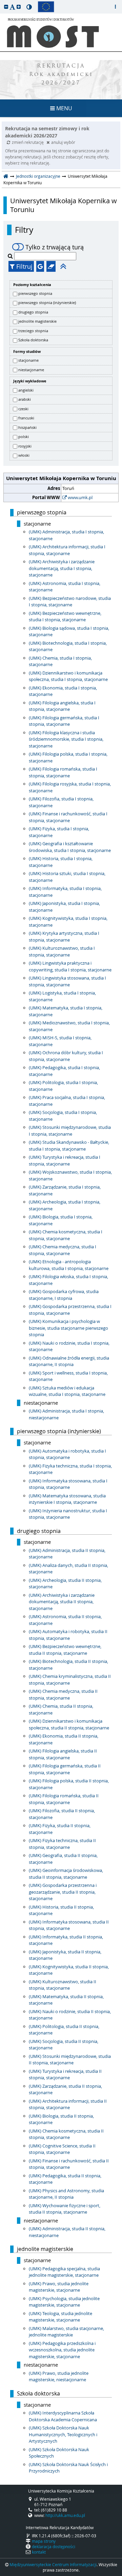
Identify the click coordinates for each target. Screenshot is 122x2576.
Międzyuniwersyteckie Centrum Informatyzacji (53, 2564)
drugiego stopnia (33, 312)
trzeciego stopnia (33, 331)
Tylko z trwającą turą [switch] (55, 247)
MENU (64, 108)
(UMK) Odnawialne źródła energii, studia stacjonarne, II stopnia (69, 1361)
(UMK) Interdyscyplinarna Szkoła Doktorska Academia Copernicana (63, 2416)
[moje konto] (115, 7)
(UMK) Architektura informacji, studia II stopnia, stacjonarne (68, 2104)
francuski (26, 418)
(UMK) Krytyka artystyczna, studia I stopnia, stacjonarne (64, 936)
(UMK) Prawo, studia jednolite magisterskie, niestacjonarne (59, 2376)
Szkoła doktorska (33, 340)
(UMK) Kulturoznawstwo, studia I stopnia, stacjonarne (62, 951)
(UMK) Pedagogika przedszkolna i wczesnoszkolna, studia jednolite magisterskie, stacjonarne (62, 2350)
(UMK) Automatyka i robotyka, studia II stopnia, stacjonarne (68, 1635)
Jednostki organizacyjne (38, 176)
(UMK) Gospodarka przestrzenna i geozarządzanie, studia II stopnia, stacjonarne (63, 1892)
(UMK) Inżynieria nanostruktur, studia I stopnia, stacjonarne (68, 1514)
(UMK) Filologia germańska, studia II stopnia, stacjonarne (65, 1769)
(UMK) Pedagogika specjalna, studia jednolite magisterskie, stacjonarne (64, 2272)
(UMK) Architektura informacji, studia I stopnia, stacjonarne (67, 550)
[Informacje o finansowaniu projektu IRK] (46, 7)
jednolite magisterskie (37, 321)
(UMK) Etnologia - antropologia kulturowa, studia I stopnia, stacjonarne (69, 1265)
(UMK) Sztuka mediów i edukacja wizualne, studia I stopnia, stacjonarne (67, 1391)
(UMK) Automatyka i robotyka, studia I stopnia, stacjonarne (67, 1454)
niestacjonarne (31, 370)
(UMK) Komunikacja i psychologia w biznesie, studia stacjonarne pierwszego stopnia (68, 1328)
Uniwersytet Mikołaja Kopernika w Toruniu (64, 205)
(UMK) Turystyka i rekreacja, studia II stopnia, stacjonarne (65, 2075)
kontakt (39, 2552)
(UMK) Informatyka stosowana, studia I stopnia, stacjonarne (68, 1484)
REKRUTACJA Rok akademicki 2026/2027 (61, 75)
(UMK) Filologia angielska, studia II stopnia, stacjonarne (63, 1754)
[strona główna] (6, 176)
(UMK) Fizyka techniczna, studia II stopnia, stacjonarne (62, 1844)
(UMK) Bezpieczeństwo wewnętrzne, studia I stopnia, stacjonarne (65, 617)
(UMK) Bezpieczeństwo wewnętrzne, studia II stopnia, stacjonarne (65, 1650)
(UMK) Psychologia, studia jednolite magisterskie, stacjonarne (64, 2302)
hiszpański (27, 427)
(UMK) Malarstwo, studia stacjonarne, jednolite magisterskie (66, 2332)
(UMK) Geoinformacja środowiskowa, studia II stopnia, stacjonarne (66, 1874)
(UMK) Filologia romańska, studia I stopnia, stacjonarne (63, 772)
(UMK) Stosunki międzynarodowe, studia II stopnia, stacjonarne (70, 2060)
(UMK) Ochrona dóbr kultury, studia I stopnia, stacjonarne (66, 1056)
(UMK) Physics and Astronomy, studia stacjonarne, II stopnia (66, 2194)
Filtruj (24, 266)
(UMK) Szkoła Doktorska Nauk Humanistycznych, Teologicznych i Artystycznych (63, 2434)
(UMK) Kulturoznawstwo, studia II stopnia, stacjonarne (63, 1985)
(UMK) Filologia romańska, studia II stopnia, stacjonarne (64, 1799)
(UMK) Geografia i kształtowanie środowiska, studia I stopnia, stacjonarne (70, 847)
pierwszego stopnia (35, 293)
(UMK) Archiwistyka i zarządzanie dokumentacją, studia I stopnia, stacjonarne (62, 568)
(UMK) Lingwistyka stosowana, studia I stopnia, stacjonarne (67, 981)
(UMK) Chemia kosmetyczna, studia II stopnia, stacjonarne (66, 2134)
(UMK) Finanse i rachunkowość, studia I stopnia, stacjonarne (68, 817)
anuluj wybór (63, 142)
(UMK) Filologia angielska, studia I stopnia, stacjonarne (62, 706)
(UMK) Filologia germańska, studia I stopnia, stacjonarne (64, 721)
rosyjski (25, 446)
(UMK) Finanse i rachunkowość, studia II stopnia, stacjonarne (69, 2164)
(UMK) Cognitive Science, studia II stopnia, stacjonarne (62, 2149)
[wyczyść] (51, 266)
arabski (25, 399)
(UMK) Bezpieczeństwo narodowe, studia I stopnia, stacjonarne (70, 602)
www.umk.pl (80, 497)
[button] (6, 7)
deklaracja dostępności (54, 2546)
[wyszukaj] (11, 256)
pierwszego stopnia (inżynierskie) (47, 302)
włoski (24, 455)
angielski (26, 390)
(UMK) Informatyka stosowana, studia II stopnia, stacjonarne (69, 1925)
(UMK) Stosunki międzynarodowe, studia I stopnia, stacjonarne (70, 1131)
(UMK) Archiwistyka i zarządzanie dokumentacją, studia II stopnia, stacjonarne (62, 1602)
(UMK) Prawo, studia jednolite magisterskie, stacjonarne (59, 2287)
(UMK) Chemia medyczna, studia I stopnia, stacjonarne (63, 1250)
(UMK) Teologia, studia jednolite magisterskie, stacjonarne (60, 2317)
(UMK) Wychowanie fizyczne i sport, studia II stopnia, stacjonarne (65, 2209)
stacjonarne (28, 360)
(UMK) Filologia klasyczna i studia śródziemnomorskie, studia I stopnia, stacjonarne (66, 739)
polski (24, 437)
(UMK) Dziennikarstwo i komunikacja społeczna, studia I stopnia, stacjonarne (68, 676)
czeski (23, 409)
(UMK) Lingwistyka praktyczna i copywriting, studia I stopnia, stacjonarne (70, 966)
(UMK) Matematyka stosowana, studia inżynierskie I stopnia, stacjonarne (67, 1499)
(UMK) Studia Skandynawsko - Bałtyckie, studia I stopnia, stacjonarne (69, 1145)
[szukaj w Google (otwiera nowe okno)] (40, 266)
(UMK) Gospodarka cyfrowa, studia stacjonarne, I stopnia (64, 1295)
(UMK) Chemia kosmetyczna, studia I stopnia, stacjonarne (66, 1235)
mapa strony (44, 2541)
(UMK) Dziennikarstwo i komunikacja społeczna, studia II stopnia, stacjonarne (69, 1724)
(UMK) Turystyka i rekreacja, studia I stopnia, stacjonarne (65, 1160)
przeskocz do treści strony (2, 2)
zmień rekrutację (28, 142)
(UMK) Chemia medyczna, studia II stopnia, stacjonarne (63, 1694)
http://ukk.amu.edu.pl (65, 2515)
